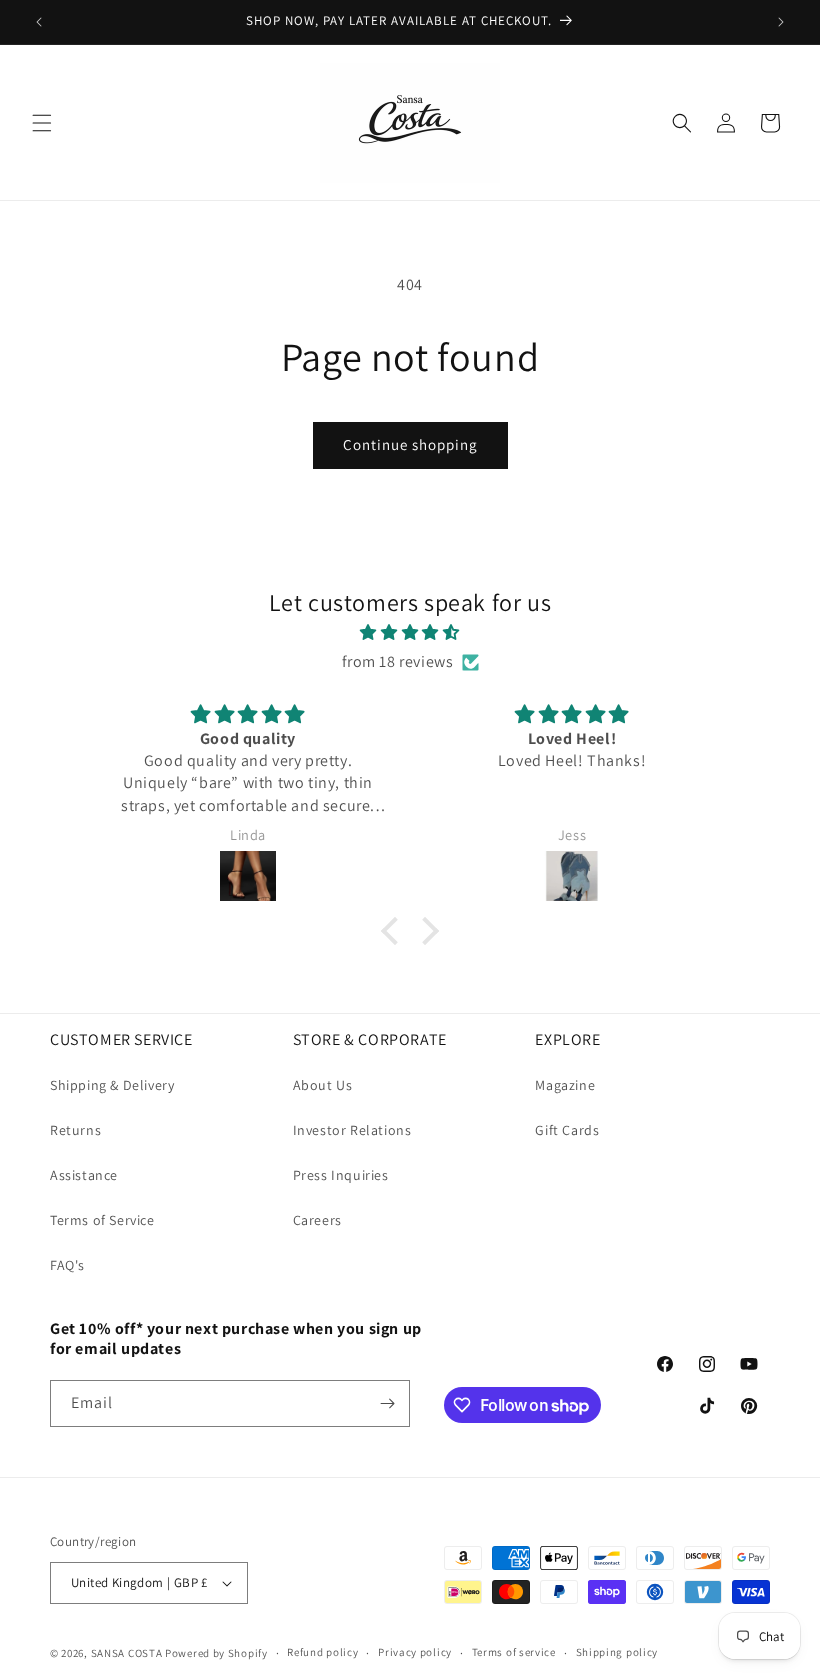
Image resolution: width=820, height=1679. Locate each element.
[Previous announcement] (39, 22)
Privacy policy (415, 1652)
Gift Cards (567, 1130)
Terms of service (514, 1652)
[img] (410, 633)
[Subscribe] (387, 1403)
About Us (323, 1085)
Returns (75, 1130)
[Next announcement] (781, 22)
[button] (42, 123)
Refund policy (322, 1652)
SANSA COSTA (127, 1653)
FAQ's (67, 1265)
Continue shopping (410, 444)
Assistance (84, 1175)
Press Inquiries (341, 1175)
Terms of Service (102, 1220)
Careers (317, 1220)
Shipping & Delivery (112, 1085)
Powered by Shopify (216, 1653)
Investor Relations (352, 1130)
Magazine (565, 1085)
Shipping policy (617, 1652)
